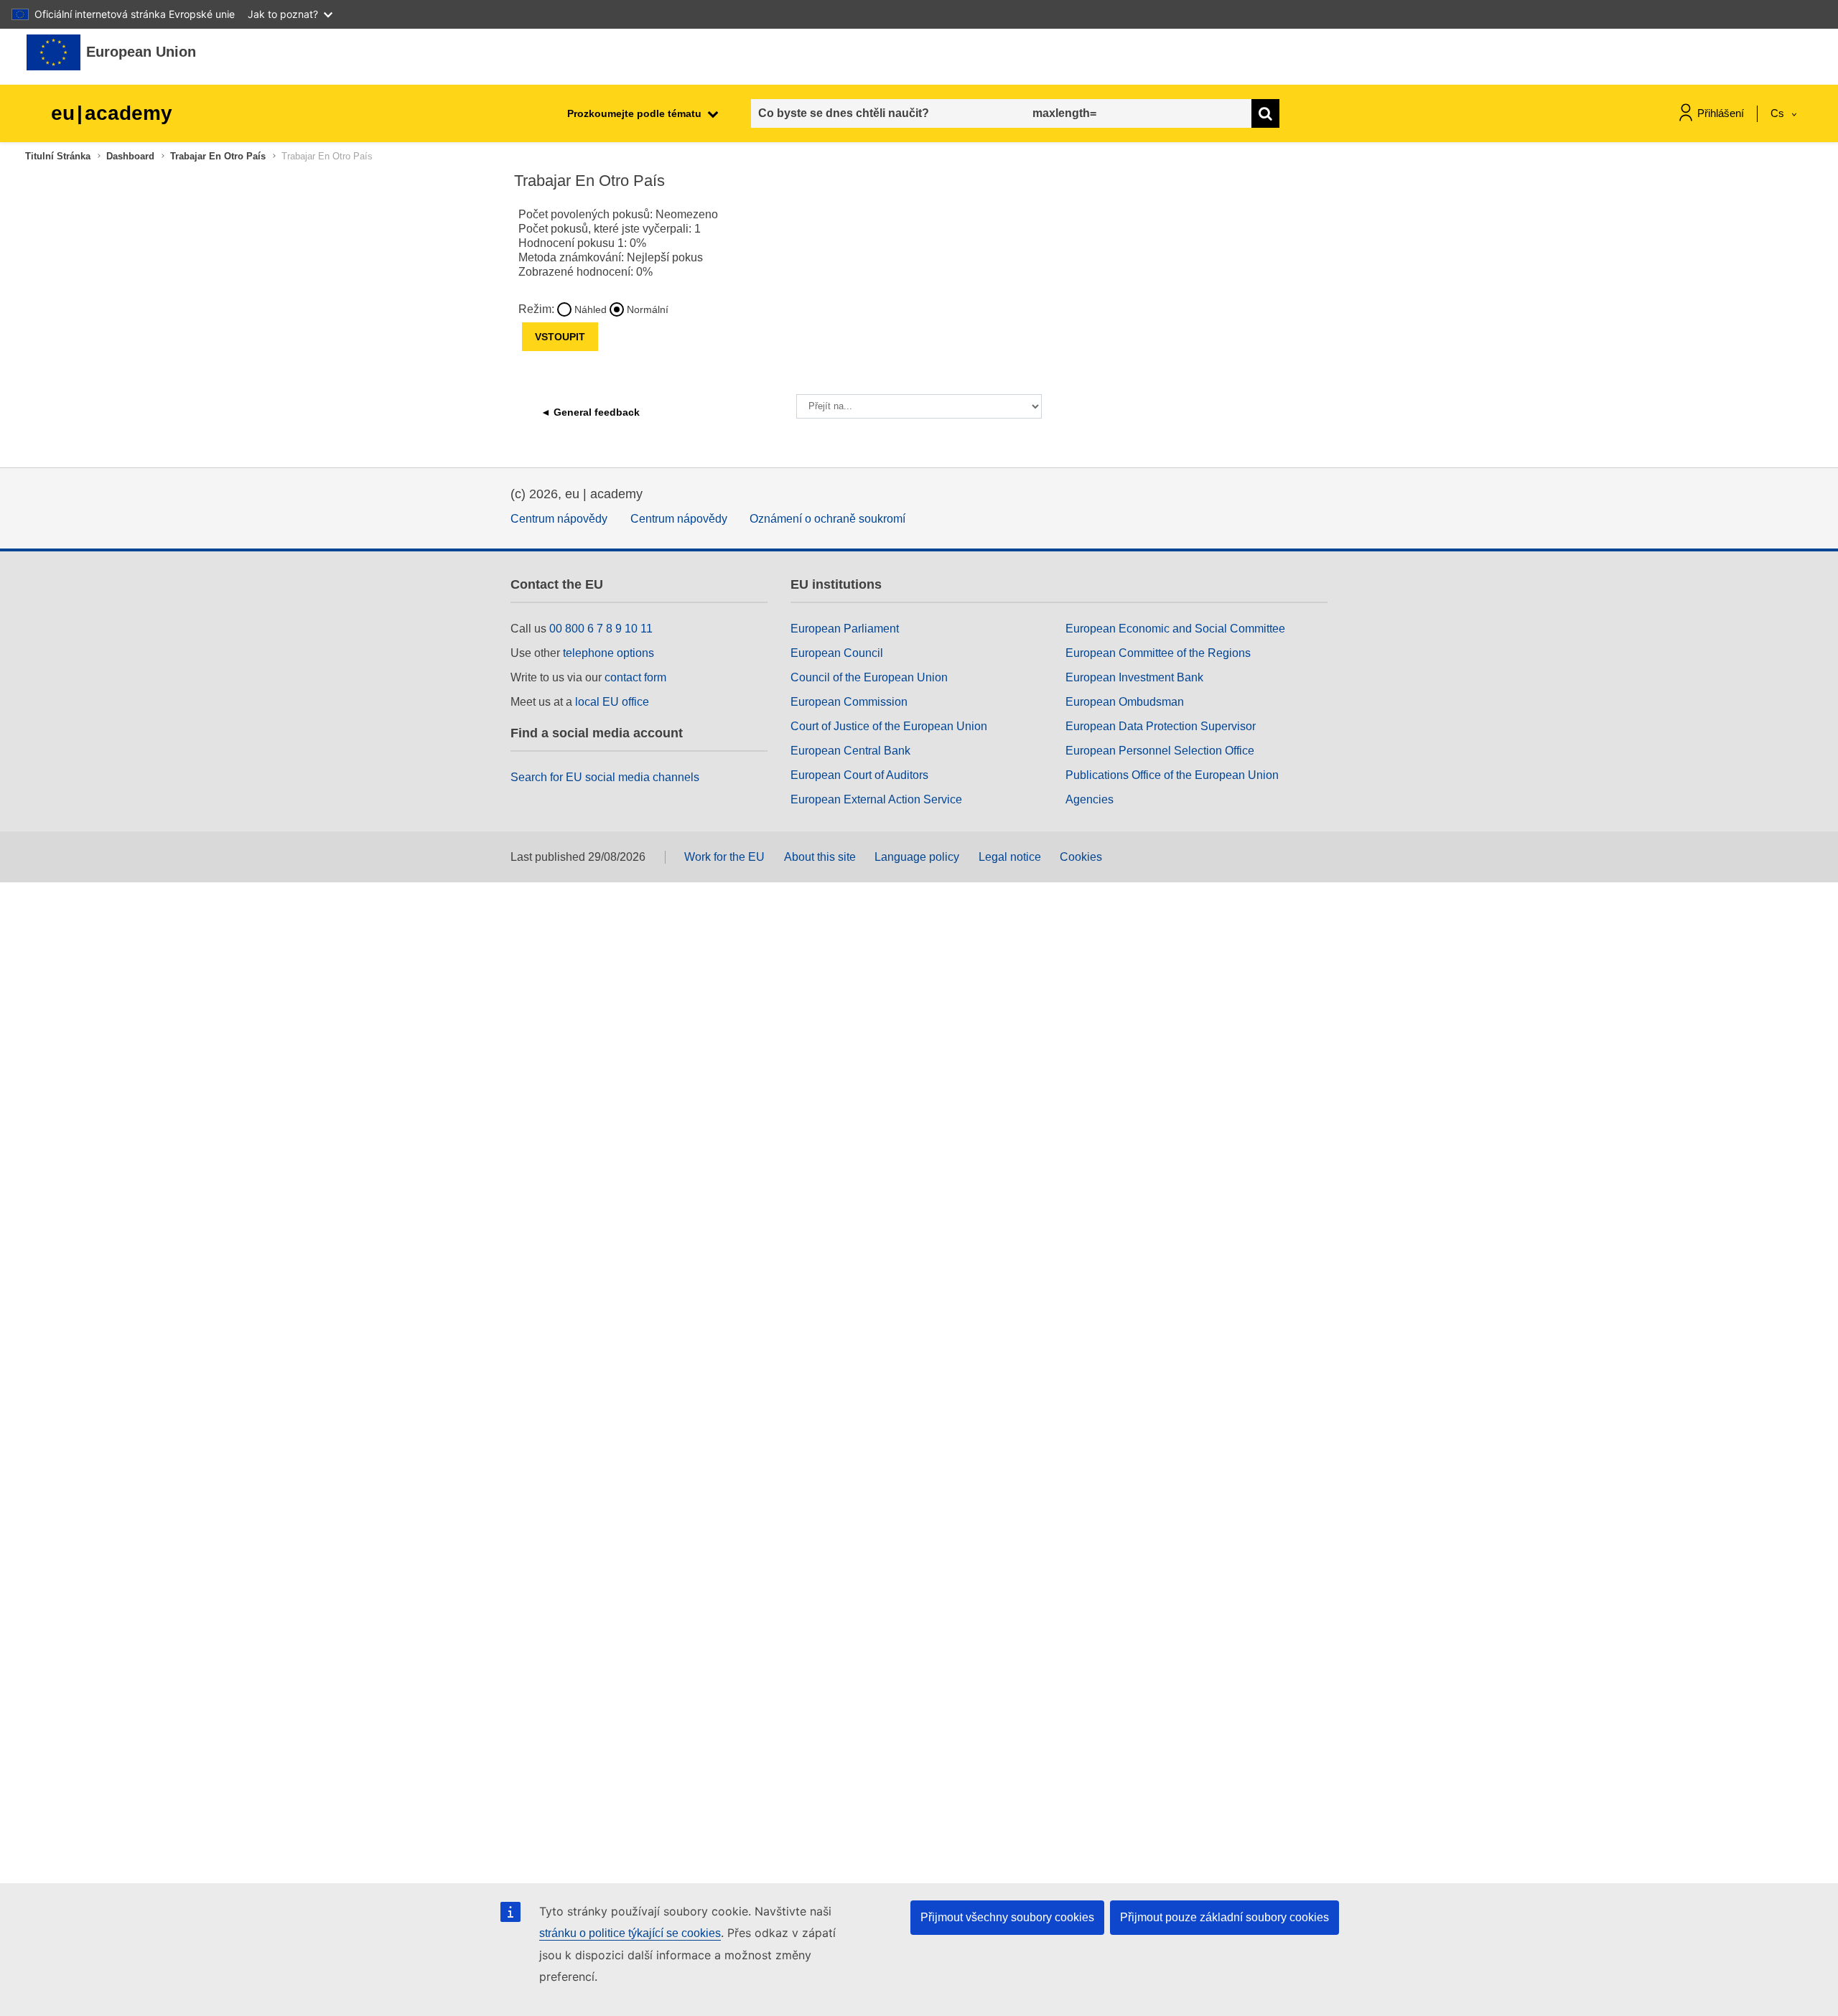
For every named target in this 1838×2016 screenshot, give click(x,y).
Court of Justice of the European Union (889, 726)
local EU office (612, 702)
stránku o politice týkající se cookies (630, 1933)
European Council (837, 653)
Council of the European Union (869, 677)
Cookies (1081, 857)
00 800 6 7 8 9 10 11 (601, 629)
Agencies (1090, 799)
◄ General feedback (590, 412)
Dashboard (130, 156)
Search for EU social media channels (605, 777)
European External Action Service (876, 799)
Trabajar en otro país (218, 156)
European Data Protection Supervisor (1161, 726)
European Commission (849, 702)
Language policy (917, 857)
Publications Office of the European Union (1172, 775)
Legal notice (1010, 857)
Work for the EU (724, 857)
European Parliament (845, 629)
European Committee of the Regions (1158, 653)
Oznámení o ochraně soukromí (827, 519)
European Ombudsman (1125, 702)
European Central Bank (850, 751)
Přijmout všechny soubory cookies (1007, 1917)
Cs (1779, 113)
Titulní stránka (58, 156)
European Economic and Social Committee (1175, 629)
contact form (635, 677)
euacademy (112, 113)
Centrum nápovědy (559, 519)
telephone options (608, 653)
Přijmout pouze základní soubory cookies (1224, 1917)
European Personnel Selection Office (1160, 751)
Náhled (591, 309)
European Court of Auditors (859, 775)
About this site (820, 857)
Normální (648, 309)
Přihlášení (1721, 113)
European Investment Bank (1134, 677)
